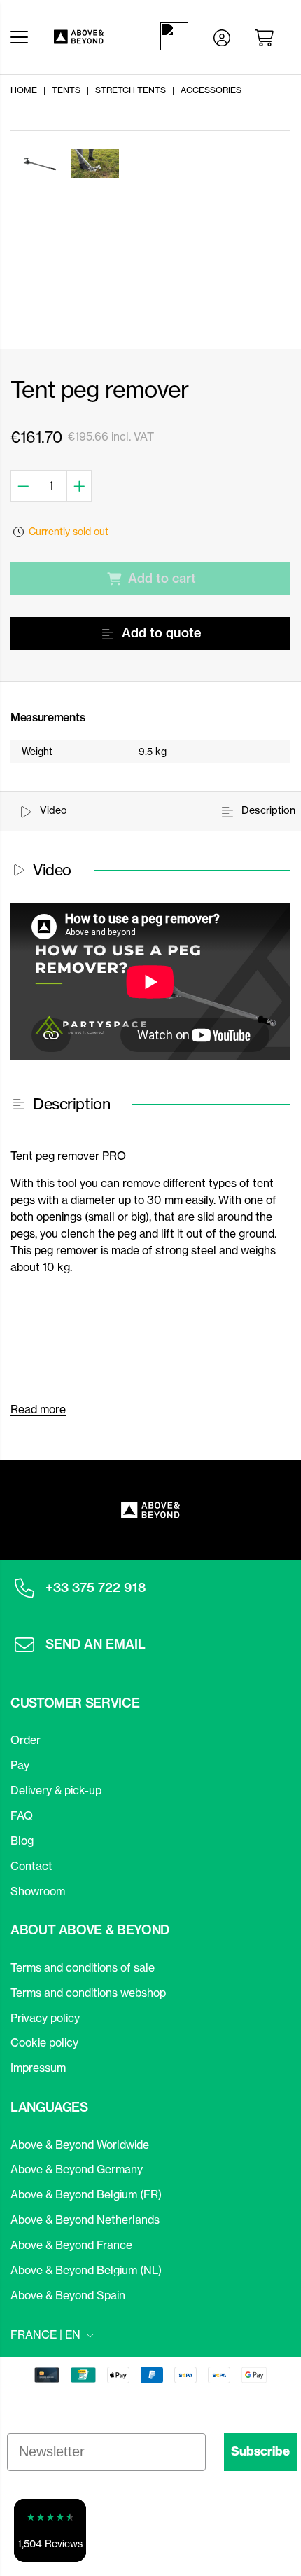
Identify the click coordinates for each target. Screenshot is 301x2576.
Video (52, 810)
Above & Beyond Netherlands (85, 2220)
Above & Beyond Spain (68, 2295)
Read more (38, 1409)
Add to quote (162, 633)
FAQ (22, 1815)
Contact (31, 1866)
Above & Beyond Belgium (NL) (86, 2270)
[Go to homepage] (91, 37)
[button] (50, 2530)
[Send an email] (24, 1644)
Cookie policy (44, 2042)
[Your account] (222, 36)
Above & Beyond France (71, 2245)
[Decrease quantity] (23, 486)
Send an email (96, 1644)
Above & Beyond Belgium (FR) (86, 2194)
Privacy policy (45, 2018)
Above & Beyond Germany (77, 2169)
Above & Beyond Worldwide (80, 2145)
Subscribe (260, 2451)
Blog (22, 1841)
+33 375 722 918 (96, 1587)
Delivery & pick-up (56, 1790)
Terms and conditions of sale (83, 1967)
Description (267, 810)
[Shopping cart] (267, 36)
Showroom (38, 1891)
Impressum (38, 2068)
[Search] (177, 36)
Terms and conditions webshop (88, 1993)
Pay (20, 1765)
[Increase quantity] (80, 486)
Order (26, 1740)
